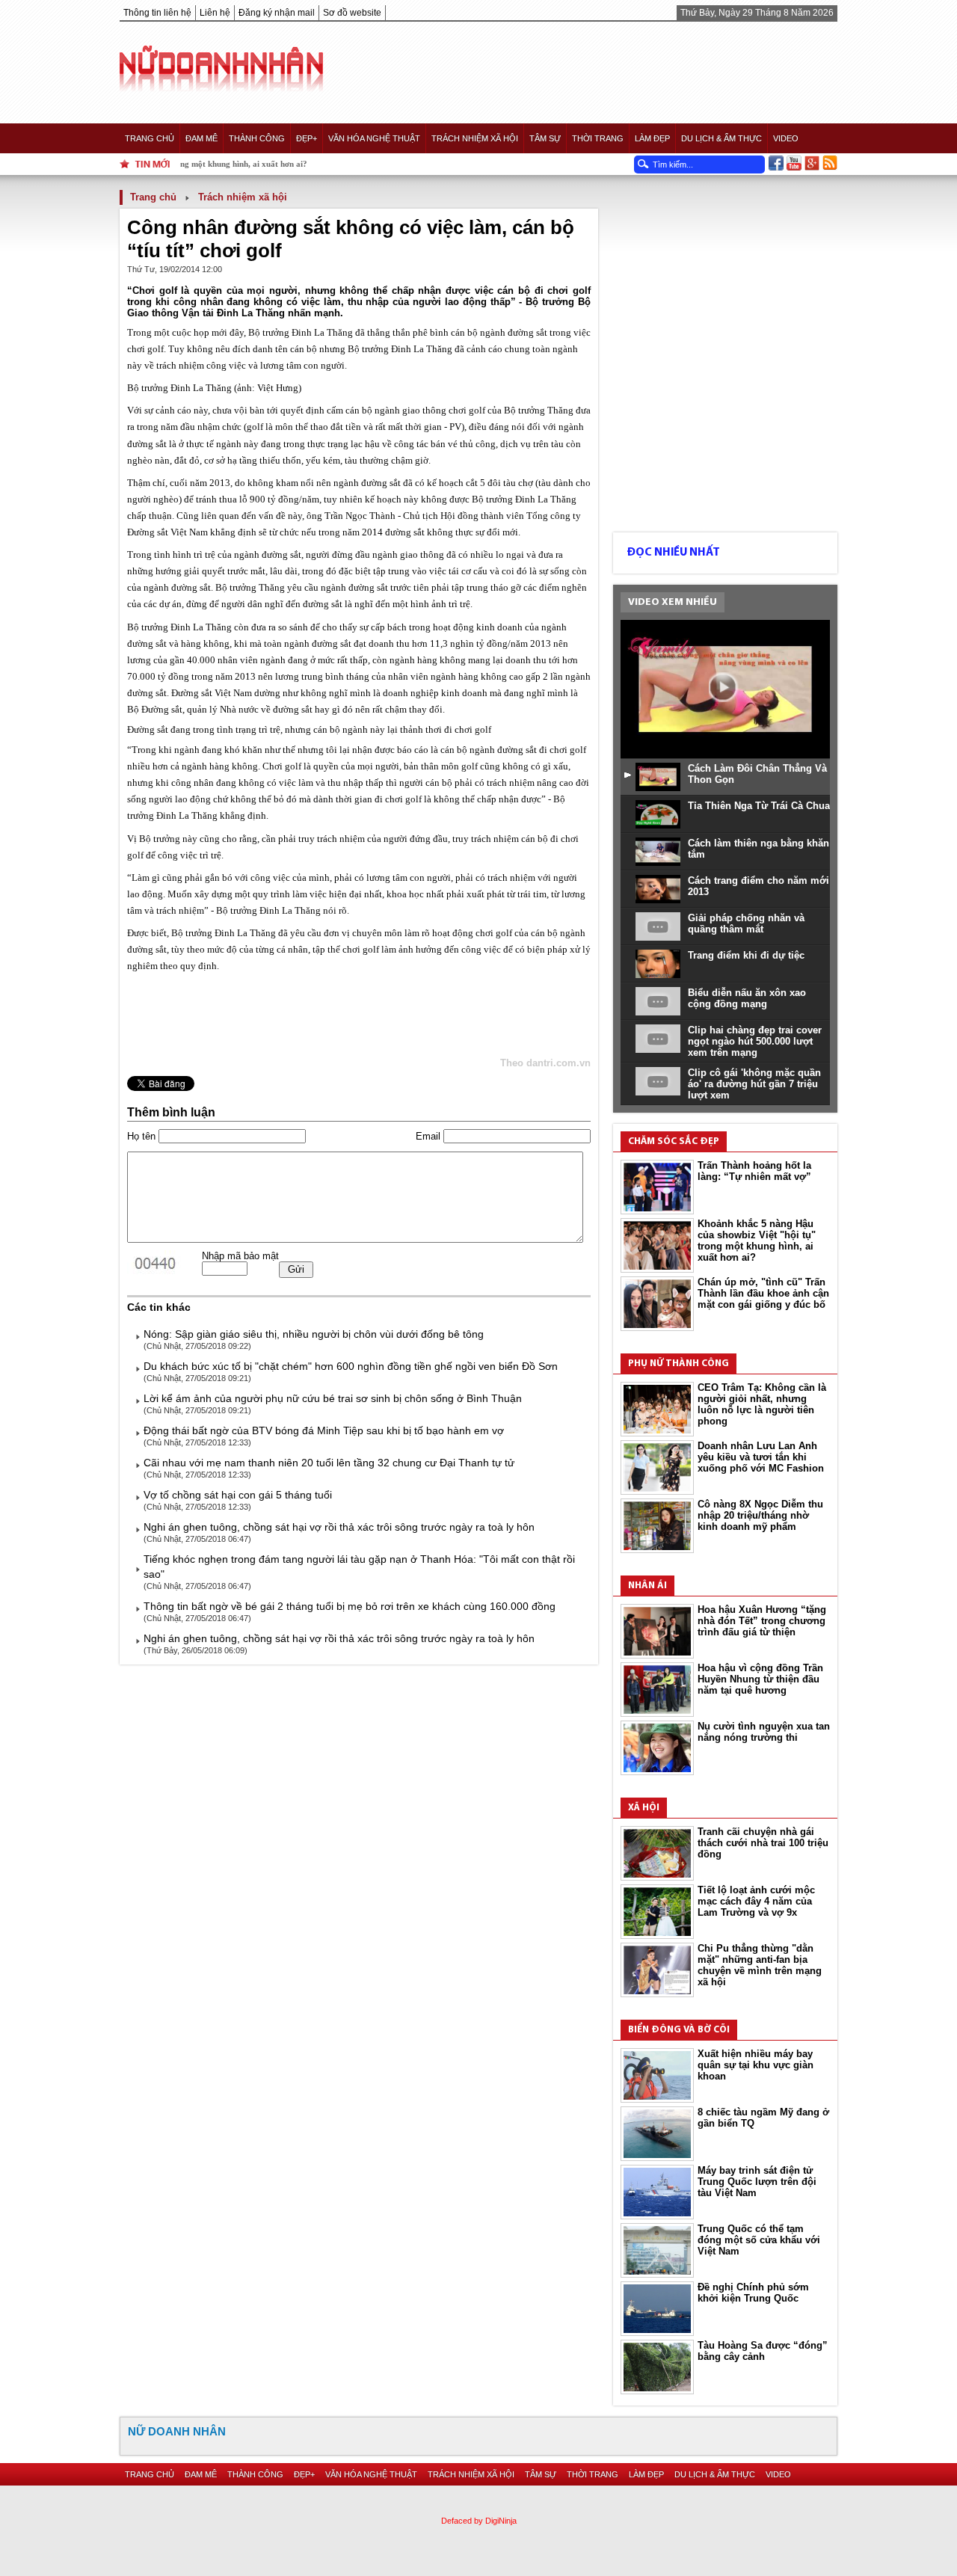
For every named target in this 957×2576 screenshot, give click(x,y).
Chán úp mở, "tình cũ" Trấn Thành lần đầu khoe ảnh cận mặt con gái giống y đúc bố (763, 1293)
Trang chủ (150, 138)
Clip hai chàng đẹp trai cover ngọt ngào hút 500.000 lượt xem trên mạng (755, 1041)
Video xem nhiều (673, 602)
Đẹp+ (307, 138)
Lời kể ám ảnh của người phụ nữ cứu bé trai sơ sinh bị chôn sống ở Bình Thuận (333, 1398)
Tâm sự (545, 138)
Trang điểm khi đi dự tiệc (746, 955)
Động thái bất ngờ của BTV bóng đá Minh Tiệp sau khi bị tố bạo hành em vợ (324, 1430)
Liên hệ (215, 13)
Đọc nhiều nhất (673, 553)
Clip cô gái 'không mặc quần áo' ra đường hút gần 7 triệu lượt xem (754, 1084)
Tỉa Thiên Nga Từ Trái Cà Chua (759, 806)
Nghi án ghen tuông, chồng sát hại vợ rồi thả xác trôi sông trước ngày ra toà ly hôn (339, 1527)
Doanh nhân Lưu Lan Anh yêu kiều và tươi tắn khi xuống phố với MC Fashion (761, 1457)
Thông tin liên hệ (157, 13)
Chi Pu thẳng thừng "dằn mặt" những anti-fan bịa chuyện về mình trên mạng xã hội (760, 1965)
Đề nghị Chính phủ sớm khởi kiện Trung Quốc (753, 2293)
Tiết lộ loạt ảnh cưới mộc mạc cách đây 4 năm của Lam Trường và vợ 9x (756, 1901)
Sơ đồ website (352, 13)
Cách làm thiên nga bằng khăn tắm (758, 849)
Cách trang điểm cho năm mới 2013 (758, 886)
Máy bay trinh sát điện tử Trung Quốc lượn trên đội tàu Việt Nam (757, 2182)
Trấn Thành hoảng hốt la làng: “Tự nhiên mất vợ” (754, 1171)
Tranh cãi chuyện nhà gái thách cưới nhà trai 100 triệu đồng (763, 1843)
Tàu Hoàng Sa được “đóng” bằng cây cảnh (763, 2351)
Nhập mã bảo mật (240, 1256)
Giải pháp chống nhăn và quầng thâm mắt (746, 923)
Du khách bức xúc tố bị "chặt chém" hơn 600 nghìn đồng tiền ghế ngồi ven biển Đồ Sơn (351, 1366)
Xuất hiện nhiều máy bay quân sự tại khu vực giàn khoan (756, 2065)
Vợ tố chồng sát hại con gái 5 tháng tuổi (238, 1495)
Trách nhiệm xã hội (475, 138)
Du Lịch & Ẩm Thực (721, 138)
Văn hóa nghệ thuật (374, 138)
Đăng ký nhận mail (277, 13)
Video (786, 138)
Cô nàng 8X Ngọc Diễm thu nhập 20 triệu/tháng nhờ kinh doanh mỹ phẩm (760, 1515)
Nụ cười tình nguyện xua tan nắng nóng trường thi (764, 1732)
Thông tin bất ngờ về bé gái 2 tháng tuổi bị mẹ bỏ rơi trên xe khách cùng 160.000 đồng (350, 1606)
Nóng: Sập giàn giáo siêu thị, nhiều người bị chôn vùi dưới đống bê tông (314, 1334)
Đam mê (201, 138)
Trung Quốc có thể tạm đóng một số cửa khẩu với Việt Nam (759, 2240)
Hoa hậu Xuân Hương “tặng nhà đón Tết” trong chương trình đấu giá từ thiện (762, 1621)
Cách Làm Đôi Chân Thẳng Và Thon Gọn (757, 774)
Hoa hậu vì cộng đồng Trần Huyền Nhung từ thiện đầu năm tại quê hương (760, 1679)
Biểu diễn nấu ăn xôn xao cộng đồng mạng (747, 998)
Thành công (257, 138)
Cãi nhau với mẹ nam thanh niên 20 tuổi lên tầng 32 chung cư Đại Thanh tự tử (329, 1463)
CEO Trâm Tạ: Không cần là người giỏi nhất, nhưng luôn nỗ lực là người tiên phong (762, 1404)
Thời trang (598, 138)
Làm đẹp (652, 138)
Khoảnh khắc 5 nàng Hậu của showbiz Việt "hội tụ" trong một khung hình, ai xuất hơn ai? (757, 1241)
